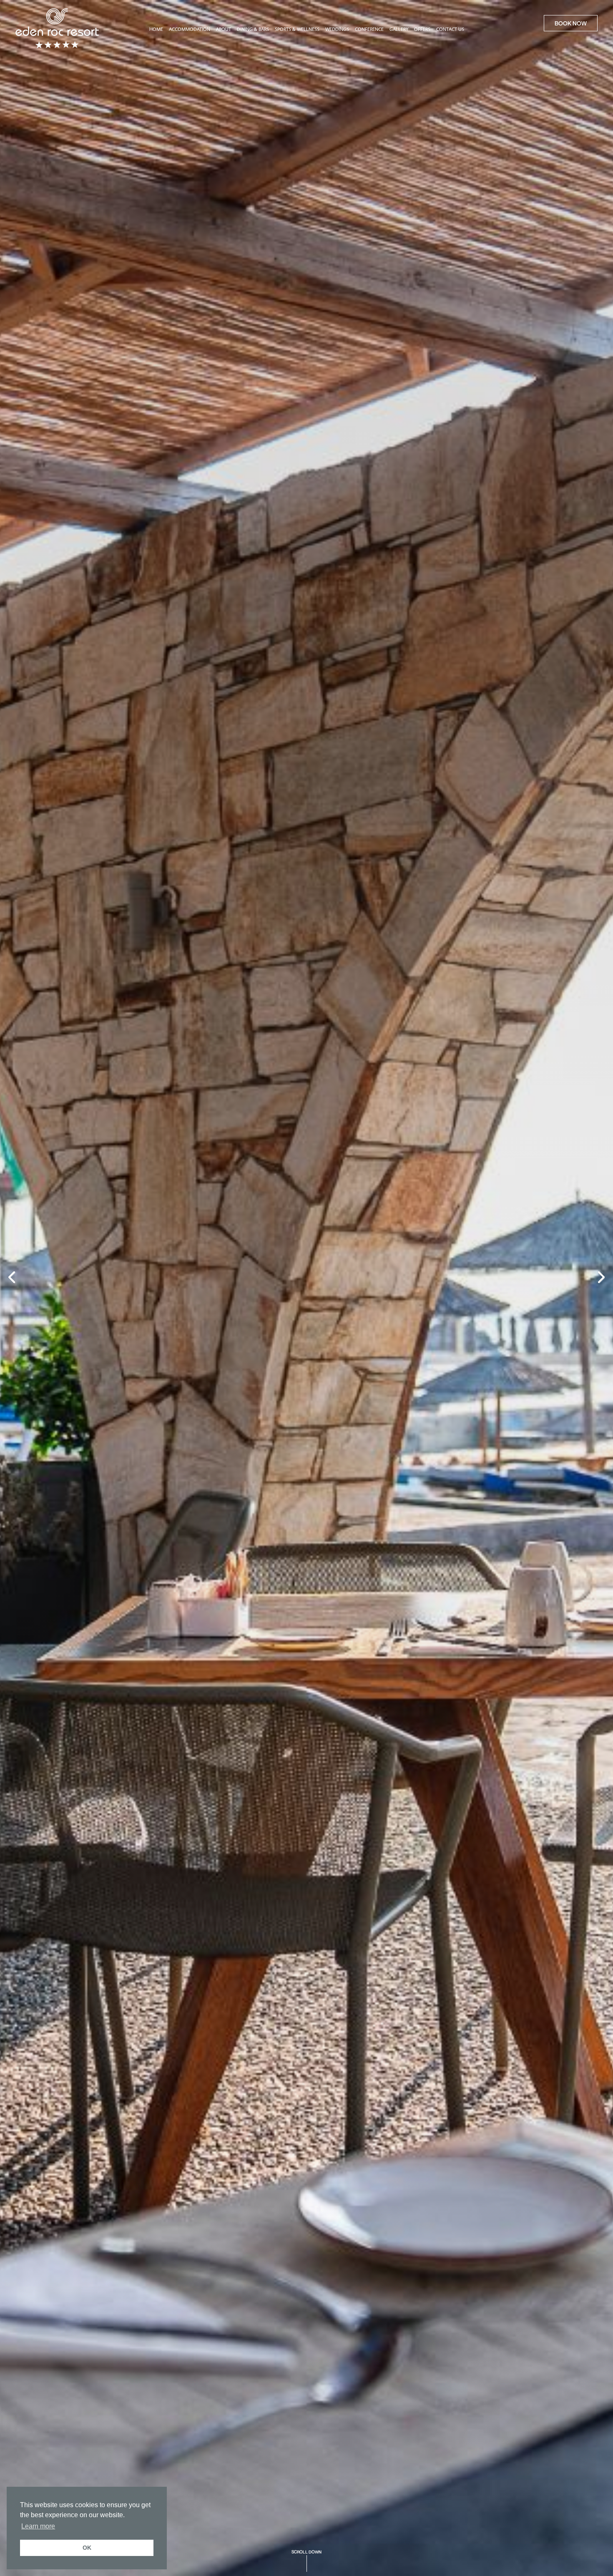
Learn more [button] (38, 2526)
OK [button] (87, 2548)
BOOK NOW (571, 23)
